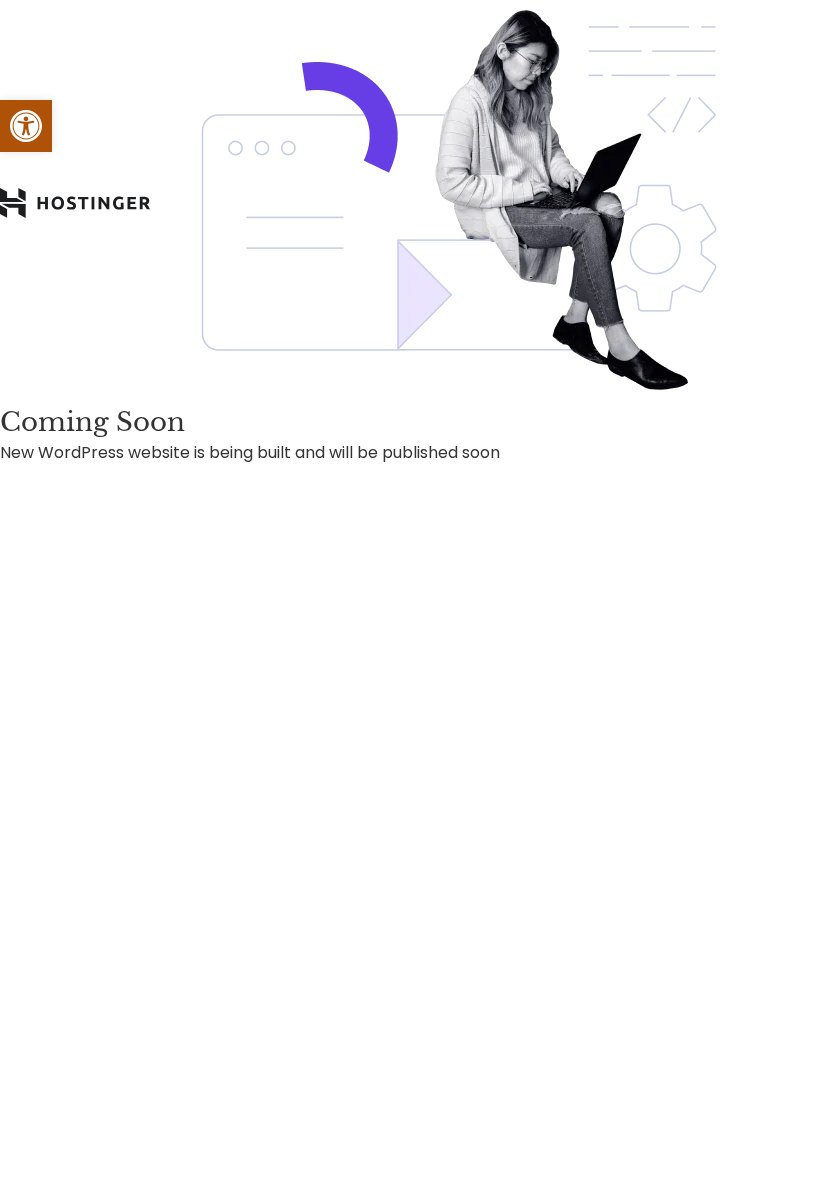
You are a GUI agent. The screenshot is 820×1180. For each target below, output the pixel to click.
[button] (26, 126)
